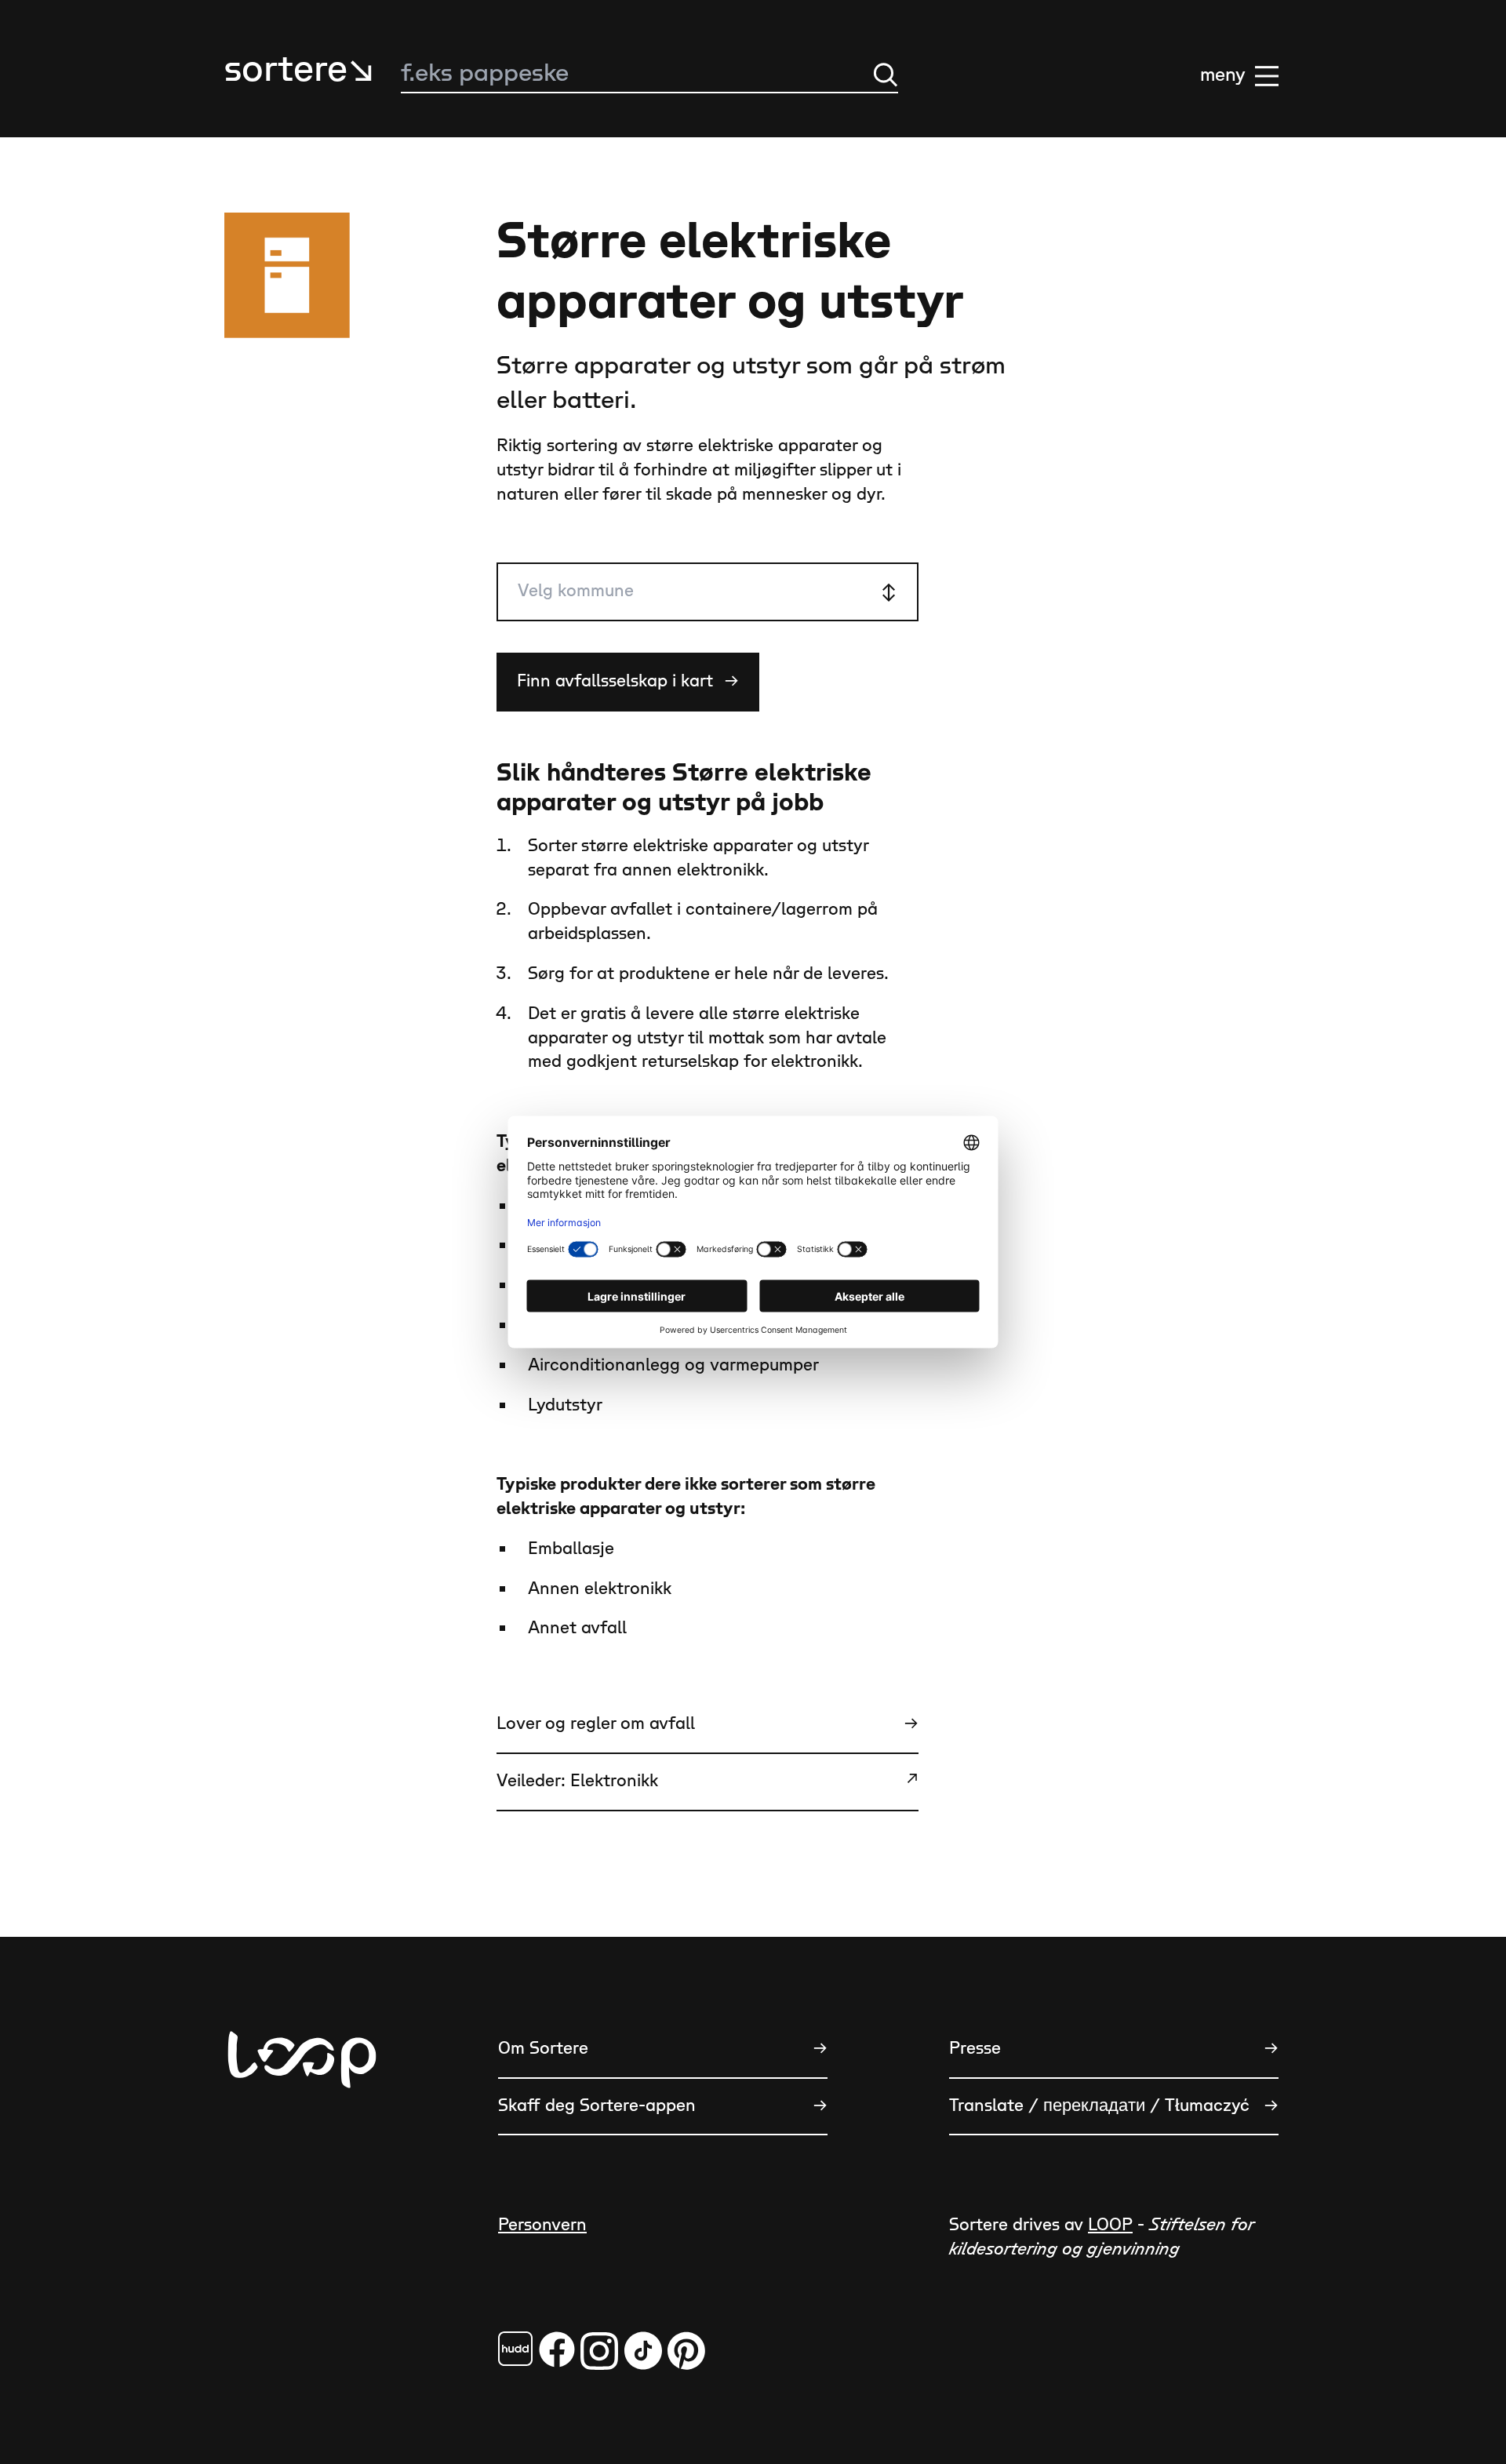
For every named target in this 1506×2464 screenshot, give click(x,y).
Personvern (542, 2225)
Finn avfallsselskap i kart (628, 681)
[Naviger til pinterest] (686, 2351)
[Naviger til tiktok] (643, 2351)
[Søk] (886, 75)
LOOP (1110, 2225)
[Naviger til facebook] (515, 2349)
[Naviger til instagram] (599, 2351)
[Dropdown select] (708, 592)
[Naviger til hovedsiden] (302, 2137)
